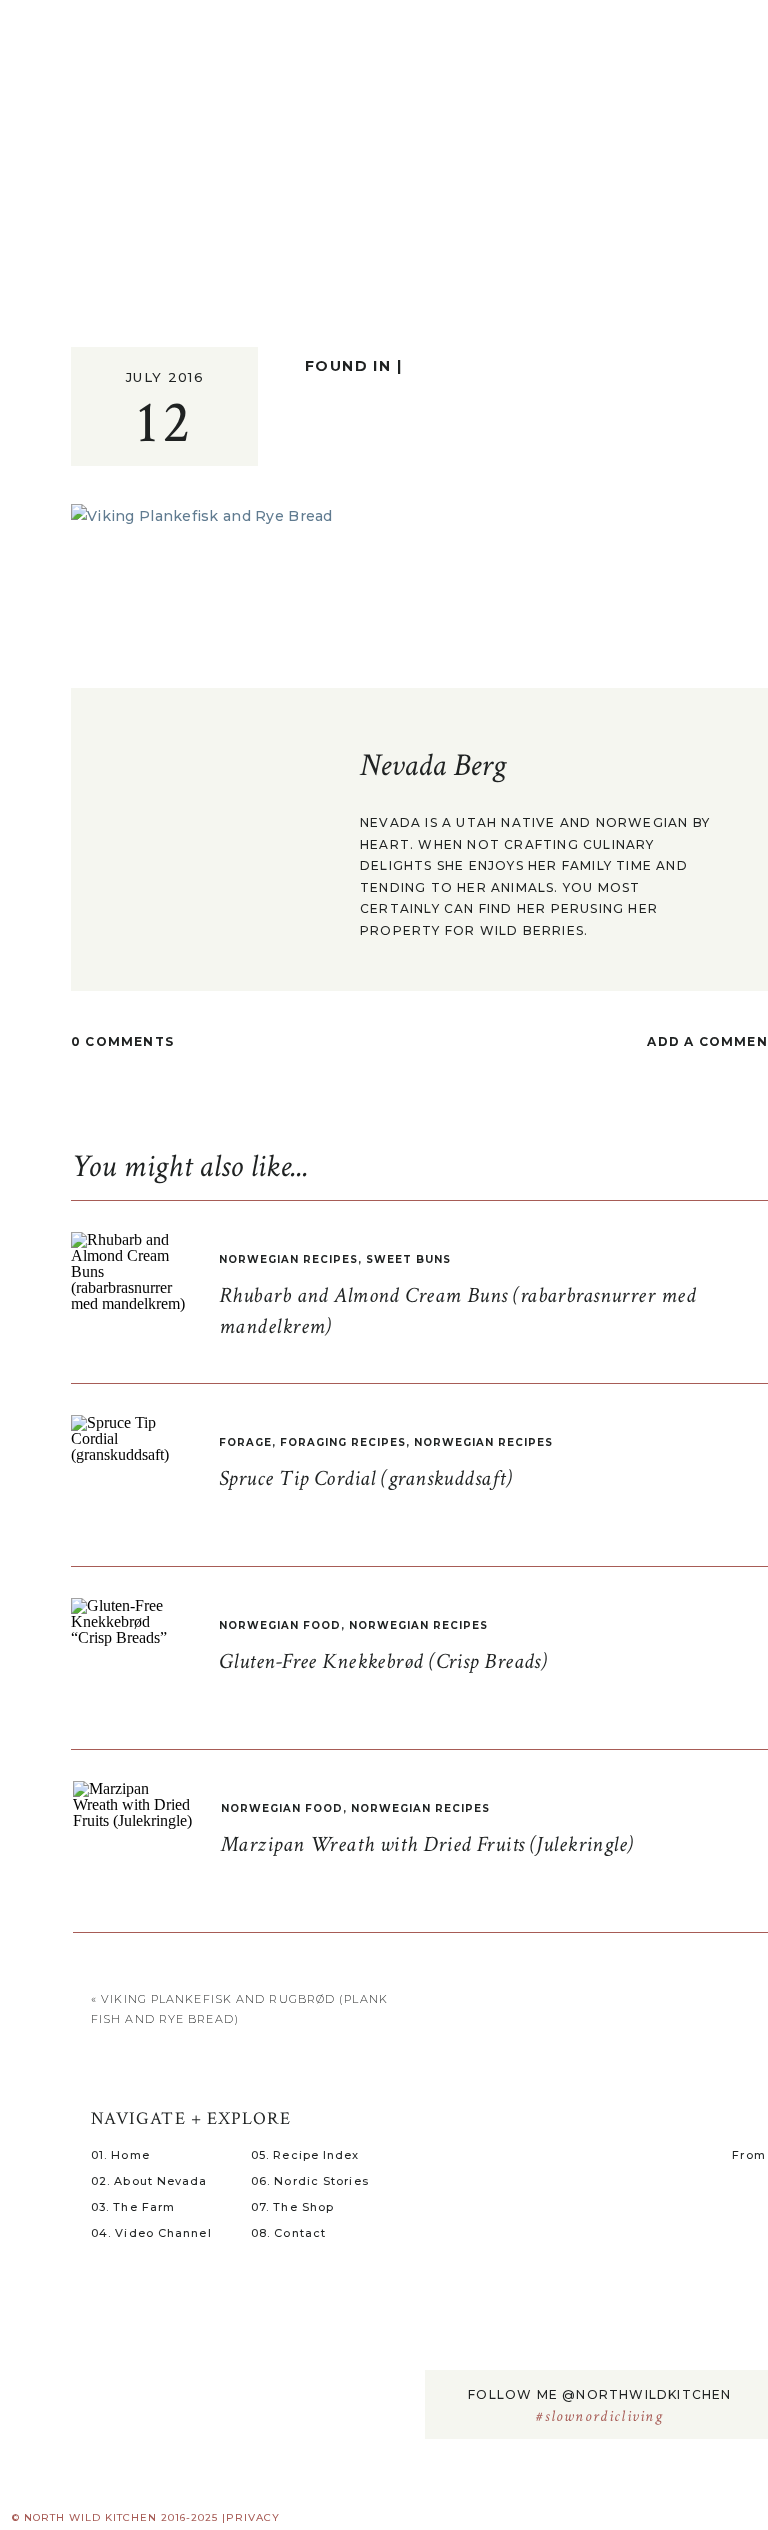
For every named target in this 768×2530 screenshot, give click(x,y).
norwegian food (280, 1625)
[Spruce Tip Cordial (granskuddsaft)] (131, 1475)
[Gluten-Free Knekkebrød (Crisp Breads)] (131, 1658)
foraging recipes (343, 1442)
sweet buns (408, 1259)
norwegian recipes (288, 1259)
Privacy (253, 2517)
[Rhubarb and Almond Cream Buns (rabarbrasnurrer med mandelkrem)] (131, 1292)
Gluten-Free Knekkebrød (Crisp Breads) (383, 1661)
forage (245, 1442)
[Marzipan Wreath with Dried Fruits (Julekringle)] (133, 1841)
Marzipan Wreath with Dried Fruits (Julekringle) (427, 1844)
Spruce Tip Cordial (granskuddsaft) (365, 1478)
